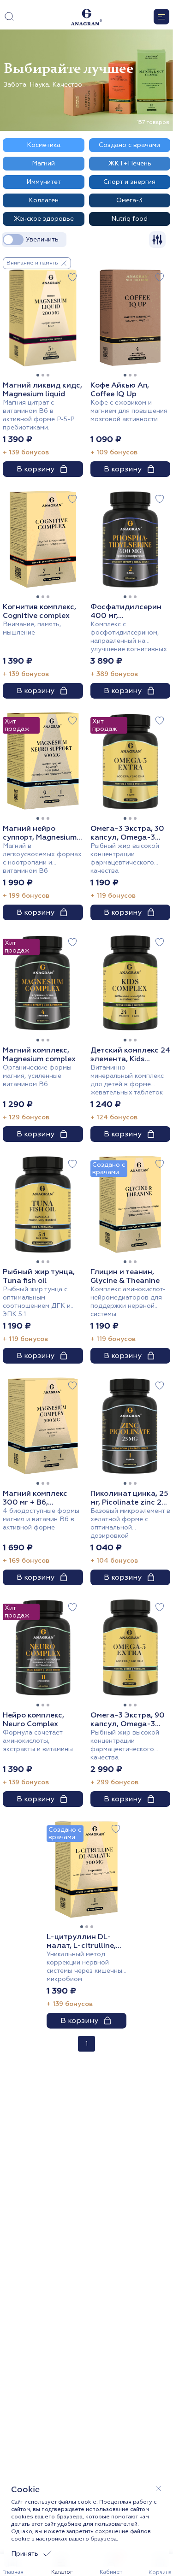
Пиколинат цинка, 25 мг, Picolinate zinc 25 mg (129, 1498)
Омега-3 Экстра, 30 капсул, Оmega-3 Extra (127, 833)
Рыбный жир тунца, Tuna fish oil (39, 1276)
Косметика (44, 145)
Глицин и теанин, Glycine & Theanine (125, 1276)
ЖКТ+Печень (130, 163)
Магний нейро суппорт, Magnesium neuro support (40, 833)
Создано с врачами (129, 145)
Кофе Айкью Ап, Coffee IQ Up (120, 390)
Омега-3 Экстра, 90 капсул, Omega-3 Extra (128, 1720)
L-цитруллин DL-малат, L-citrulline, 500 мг (81, 1941)
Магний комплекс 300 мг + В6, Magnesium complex (39, 1498)
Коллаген (44, 200)
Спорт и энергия (129, 182)
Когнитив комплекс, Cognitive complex (39, 612)
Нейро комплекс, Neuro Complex (33, 1720)
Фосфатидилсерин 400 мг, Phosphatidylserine (126, 612)
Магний (43, 163)
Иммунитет (44, 182)
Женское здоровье (44, 219)
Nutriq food (129, 219)
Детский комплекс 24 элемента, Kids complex (130, 1055)
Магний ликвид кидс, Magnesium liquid (42, 390)
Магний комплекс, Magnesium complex (39, 1055)
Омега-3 (129, 200)
